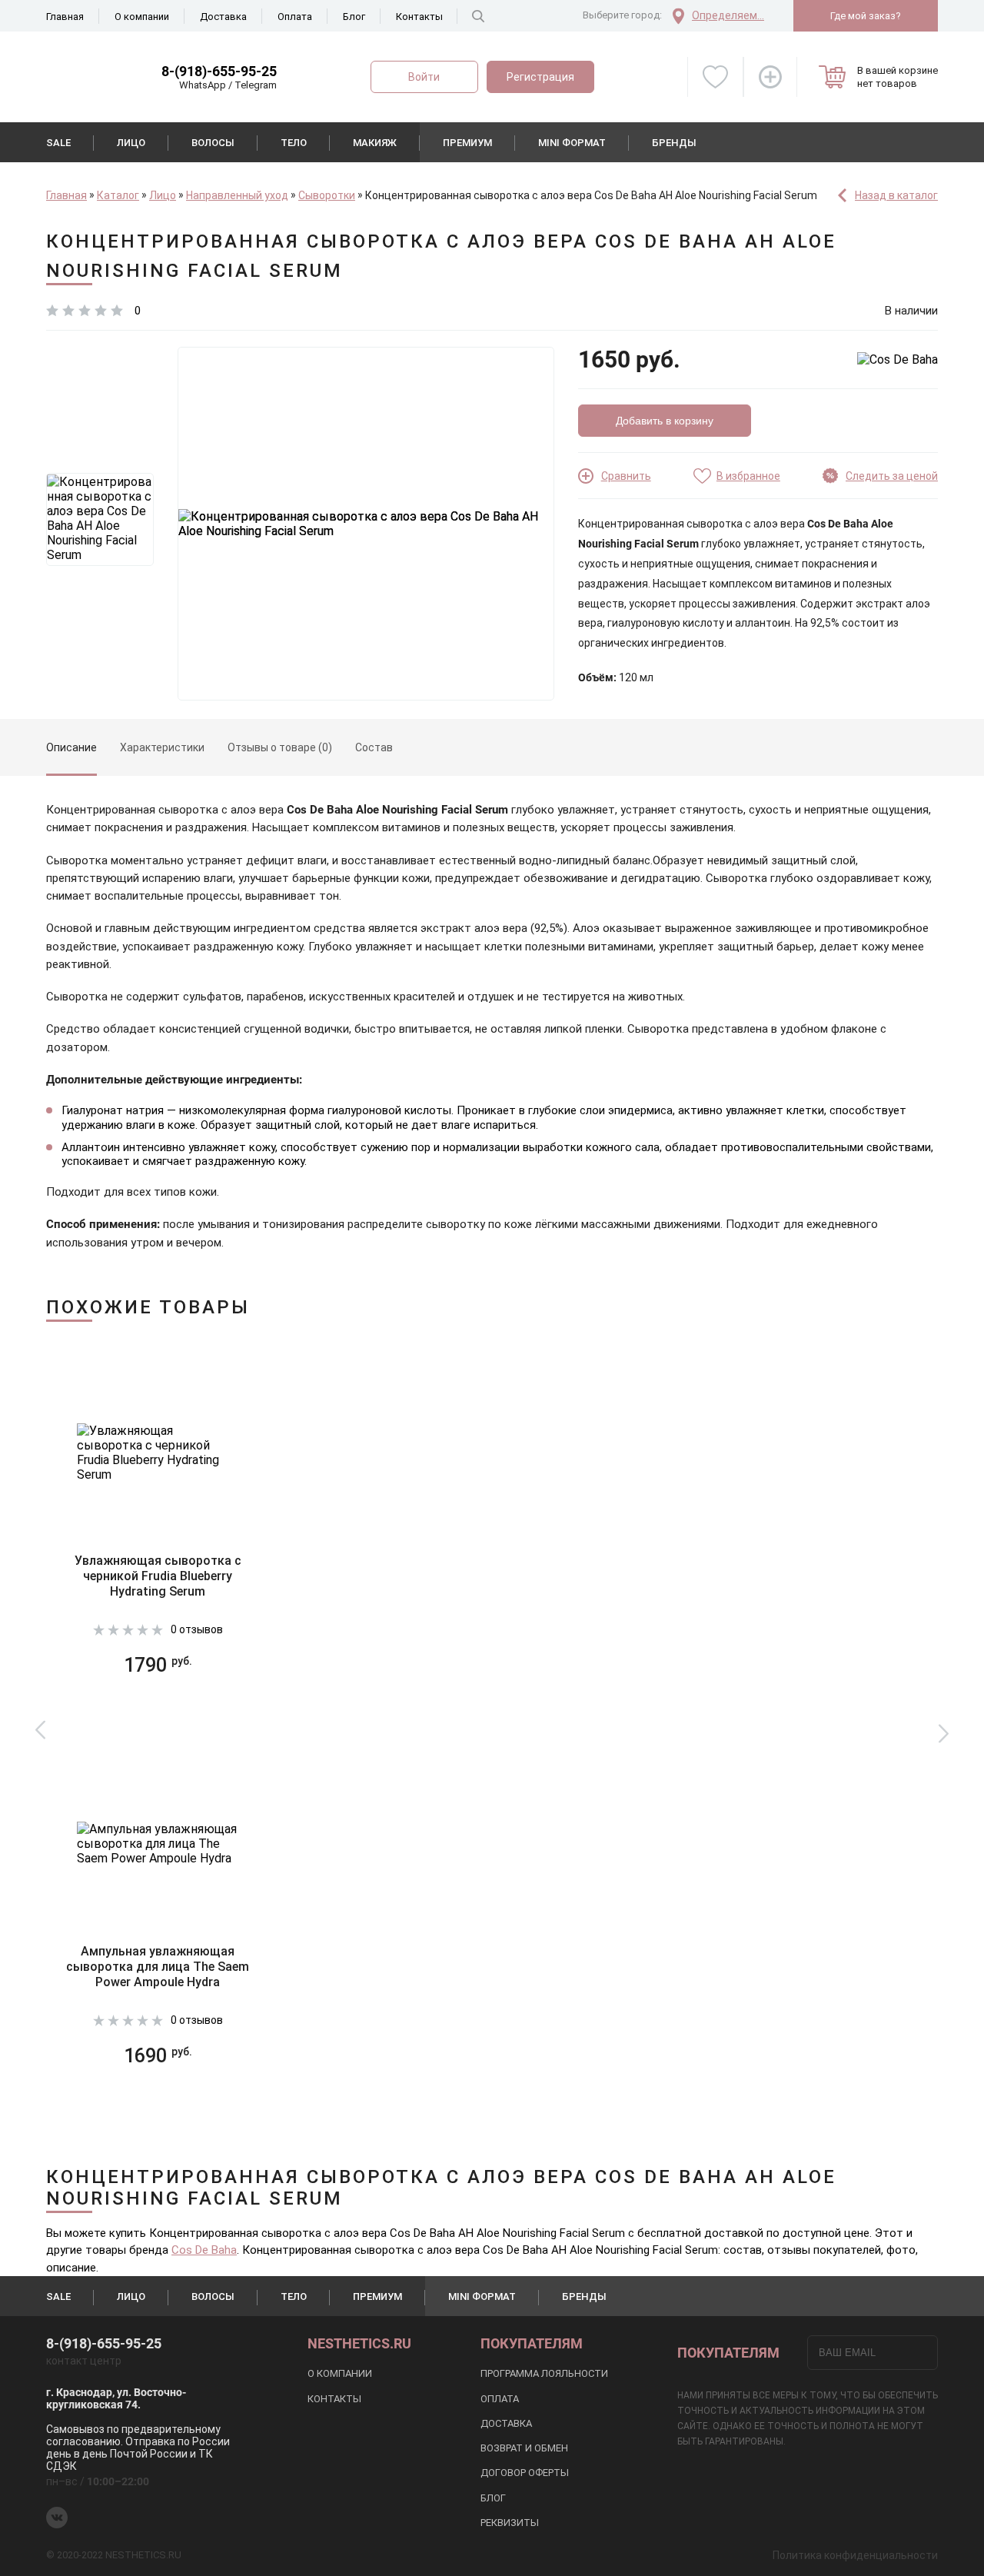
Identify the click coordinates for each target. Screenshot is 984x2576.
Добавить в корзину (665, 421)
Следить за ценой (892, 476)
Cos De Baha (204, 2250)
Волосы (213, 143)
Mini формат (572, 143)
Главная (65, 17)
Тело (294, 143)
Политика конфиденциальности (855, 2555)
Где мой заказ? (866, 16)
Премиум (467, 143)
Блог (354, 17)
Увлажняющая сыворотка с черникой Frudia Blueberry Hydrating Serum (158, 1576)
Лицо (131, 143)
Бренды (674, 143)
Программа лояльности (544, 2373)
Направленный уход (237, 195)
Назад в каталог (896, 195)
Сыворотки (327, 195)
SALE (58, 143)
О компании (142, 17)
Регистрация (540, 77)
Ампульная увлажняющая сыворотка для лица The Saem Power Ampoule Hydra (158, 1967)
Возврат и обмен (524, 2448)
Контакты (419, 17)
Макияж (375, 143)
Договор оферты (525, 2473)
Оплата (295, 17)
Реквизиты (510, 2523)
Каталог (118, 195)
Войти (424, 77)
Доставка (223, 17)
